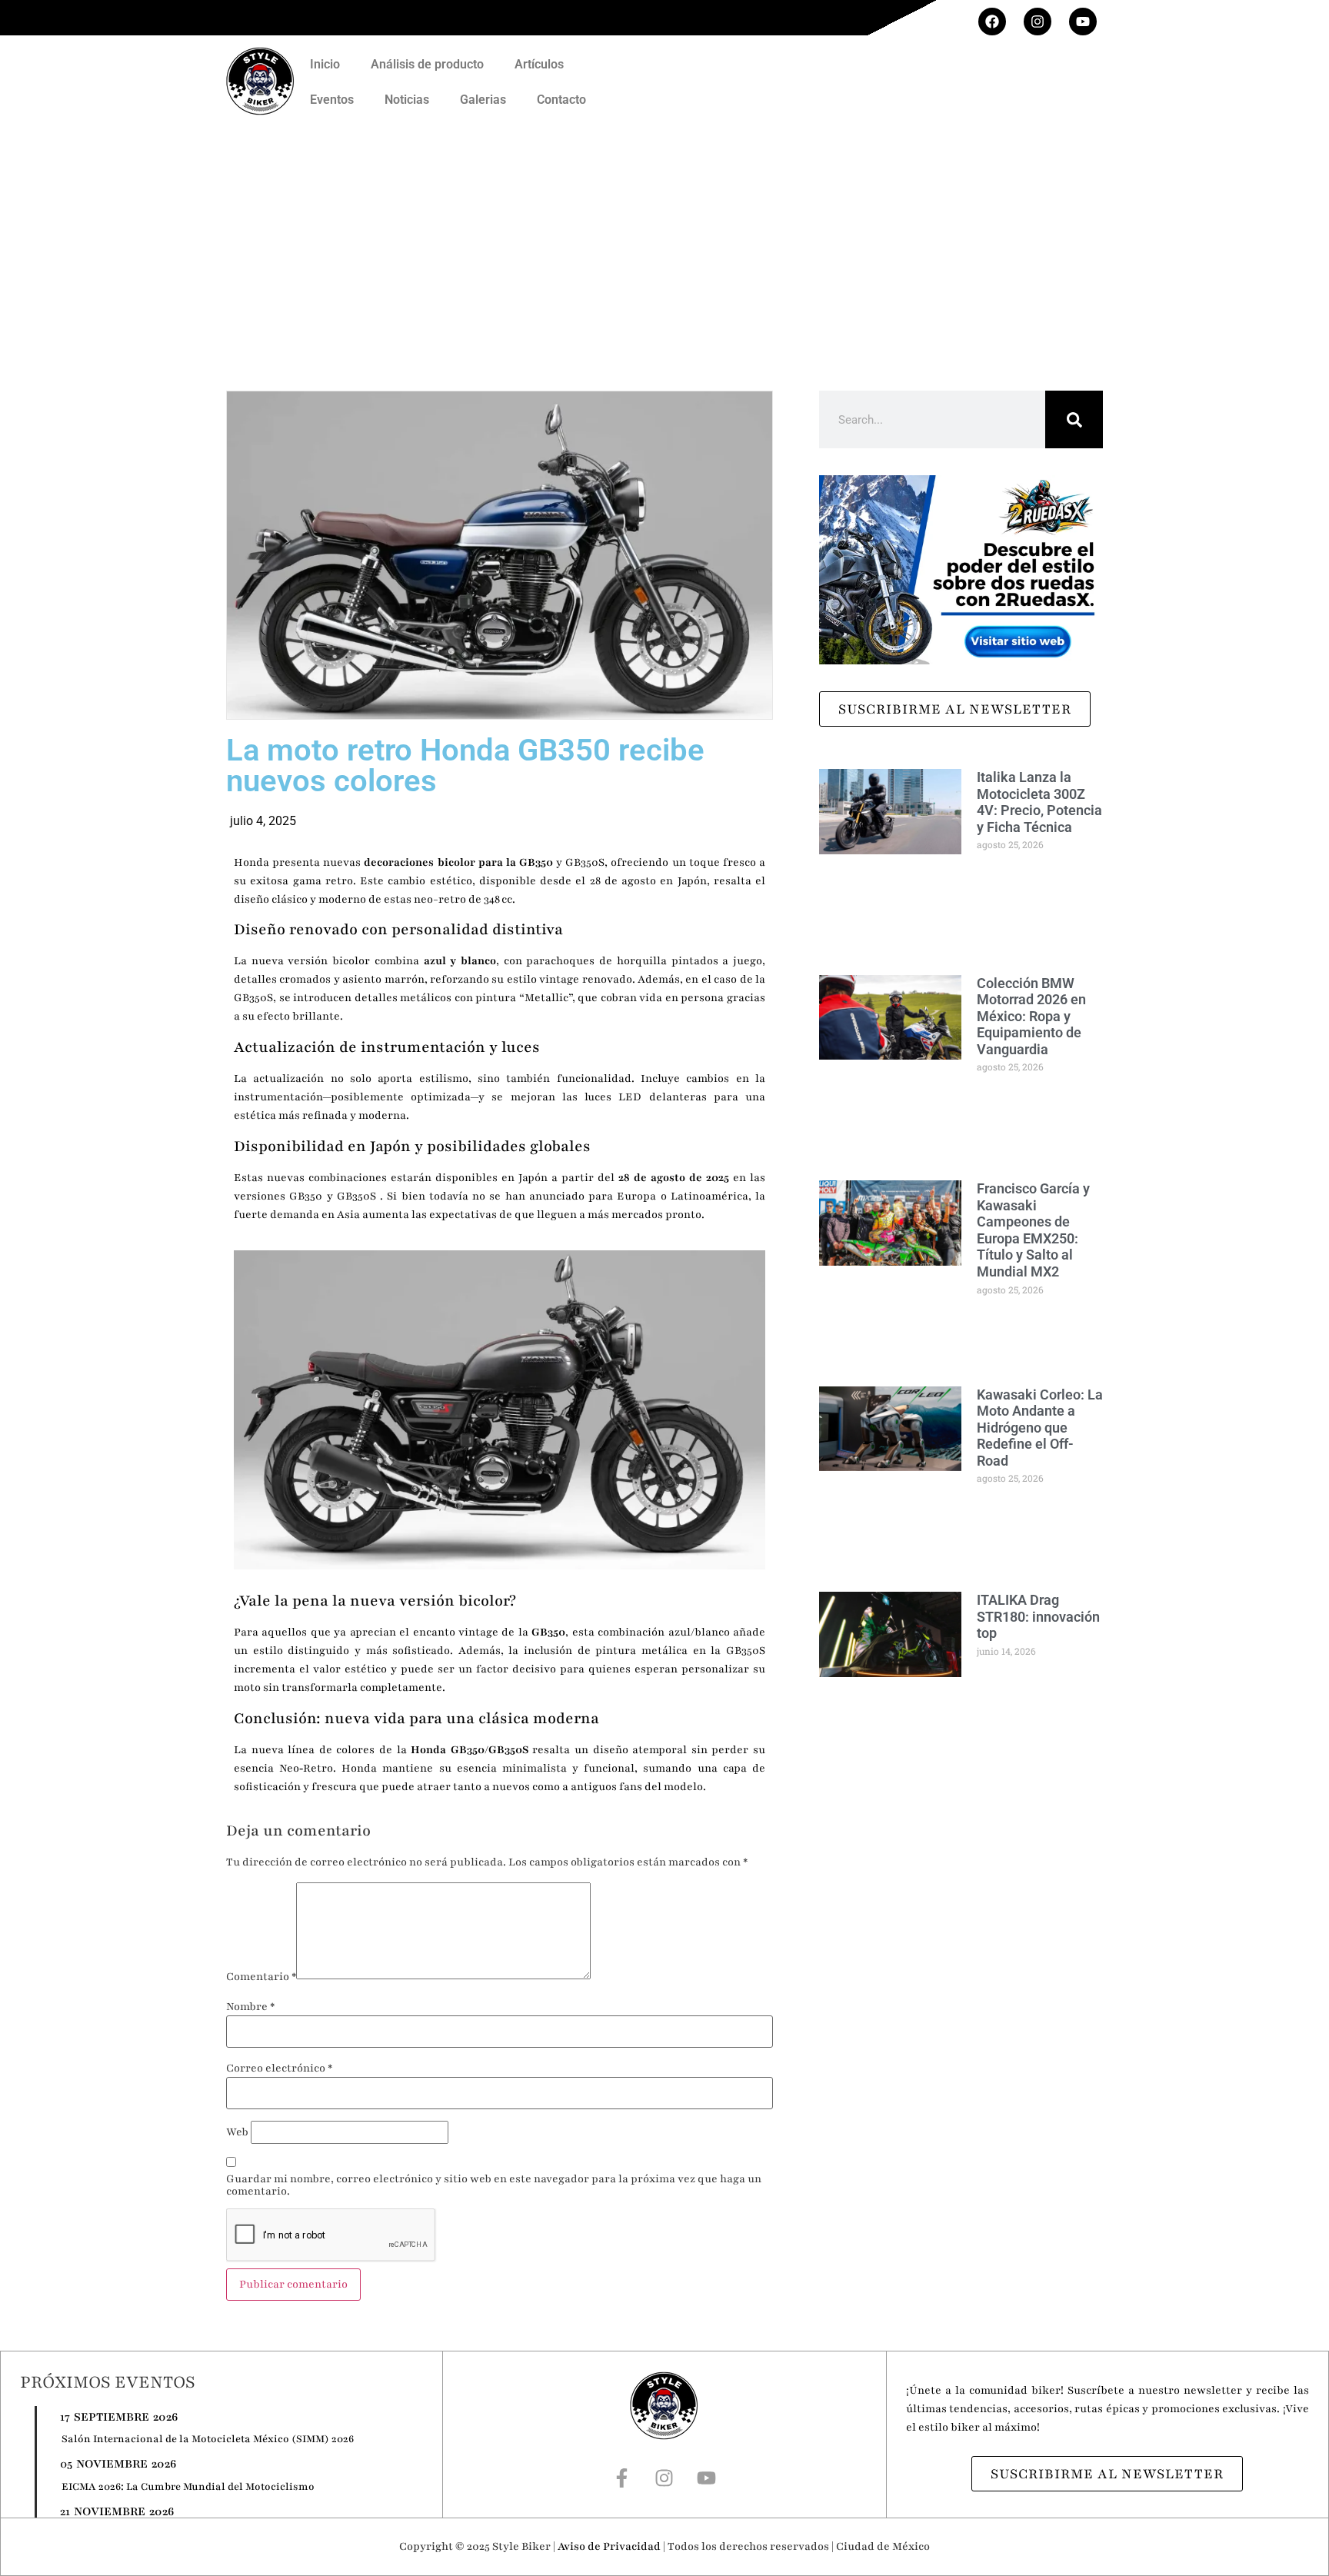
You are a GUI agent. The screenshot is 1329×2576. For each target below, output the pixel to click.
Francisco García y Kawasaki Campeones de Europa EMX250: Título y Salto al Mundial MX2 (1033, 1230)
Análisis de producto (427, 64)
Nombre (250, 2007)
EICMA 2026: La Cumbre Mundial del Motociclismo (188, 2487)
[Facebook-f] (622, 2478)
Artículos (539, 64)
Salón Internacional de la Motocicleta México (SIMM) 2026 (208, 2439)
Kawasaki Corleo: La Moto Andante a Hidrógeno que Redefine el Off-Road (1040, 1428)
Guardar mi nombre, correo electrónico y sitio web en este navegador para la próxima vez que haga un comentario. (494, 2185)
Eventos (332, 100)
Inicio (325, 64)
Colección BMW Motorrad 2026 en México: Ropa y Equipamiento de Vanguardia (1031, 1016)
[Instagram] (1038, 22)
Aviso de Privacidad (609, 2546)
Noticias (407, 100)
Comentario (261, 1977)
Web (237, 2132)
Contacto (561, 100)
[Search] (1074, 419)
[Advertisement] (664, 241)
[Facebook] (992, 22)
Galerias (483, 100)
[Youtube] (1083, 22)
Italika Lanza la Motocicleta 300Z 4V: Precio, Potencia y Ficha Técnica (1039, 802)
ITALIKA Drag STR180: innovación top (1038, 1616)
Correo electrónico (279, 2068)
